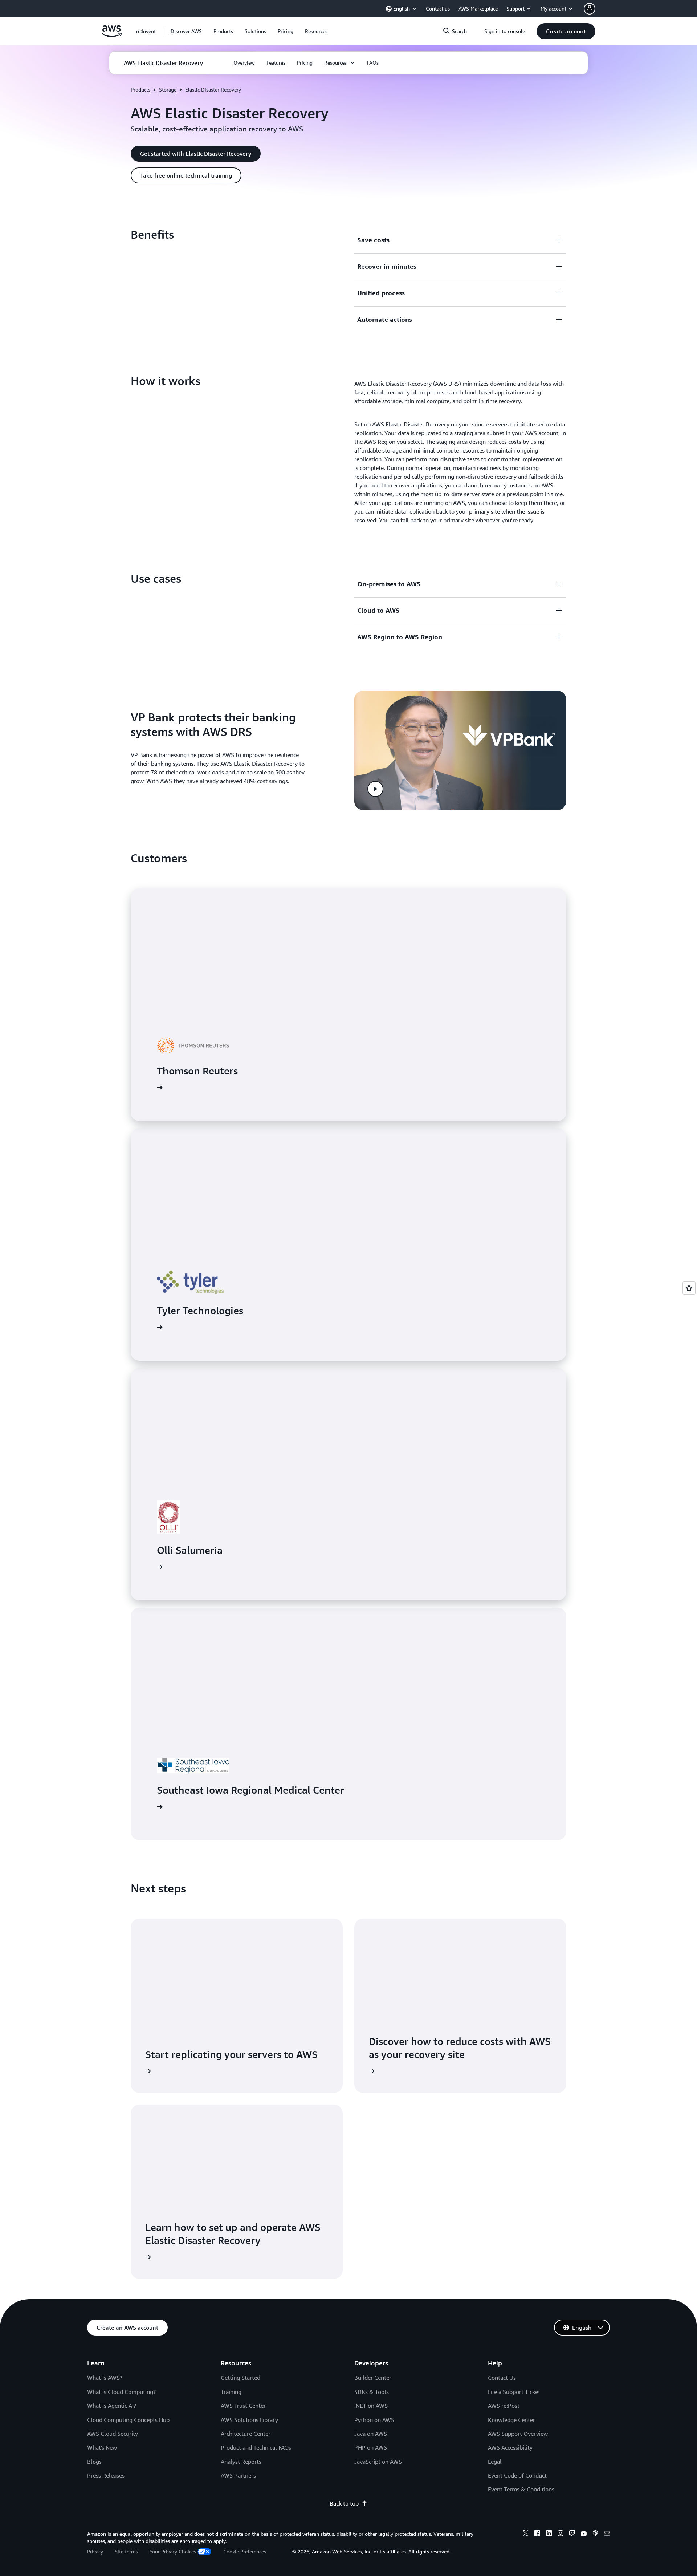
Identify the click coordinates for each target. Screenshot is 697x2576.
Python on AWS (374, 2420)
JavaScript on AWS (378, 2462)
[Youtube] (584, 2534)
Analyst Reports (241, 2462)
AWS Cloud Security (113, 2434)
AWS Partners (238, 2475)
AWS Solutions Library (249, 2420)
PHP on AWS (371, 2447)
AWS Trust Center (243, 2406)
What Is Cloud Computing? (121, 2392)
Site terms (126, 2551)
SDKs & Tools (372, 2392)
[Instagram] (561, 2534)
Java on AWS (371, 2434)
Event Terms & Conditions (521, 2489)
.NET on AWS (371, 2406)
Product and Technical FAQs (256, 2447)
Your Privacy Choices (173, 2551)
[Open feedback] (689, 1288)
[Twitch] (572, 2534)
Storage (168, 90)
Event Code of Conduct (517, 2475)
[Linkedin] (549, 2534)
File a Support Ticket (514, 2392)
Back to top (344, 2503)
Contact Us (502, 2378)
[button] (186, 31)
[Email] (607, 2534)
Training (231, 2392)
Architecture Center (246, 2434)
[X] (526, 2534)
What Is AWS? (105, 2378)
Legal (495, 2462)
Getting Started (241, 2378)
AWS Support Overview (518, 2434)
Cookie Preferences (245, 2551)
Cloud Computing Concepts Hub (128, 2420)
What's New (102, 2447)
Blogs (94, 2462)
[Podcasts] (595, 2534)
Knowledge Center (511, 2420)
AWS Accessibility (510, 2447)
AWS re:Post (504, 2406)
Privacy (95, 2551)
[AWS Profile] (590, 9)
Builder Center (373, 2378)
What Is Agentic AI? (112, 2406)
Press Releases (106, 2475)
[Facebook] (537, 2534)
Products (140, 90)
